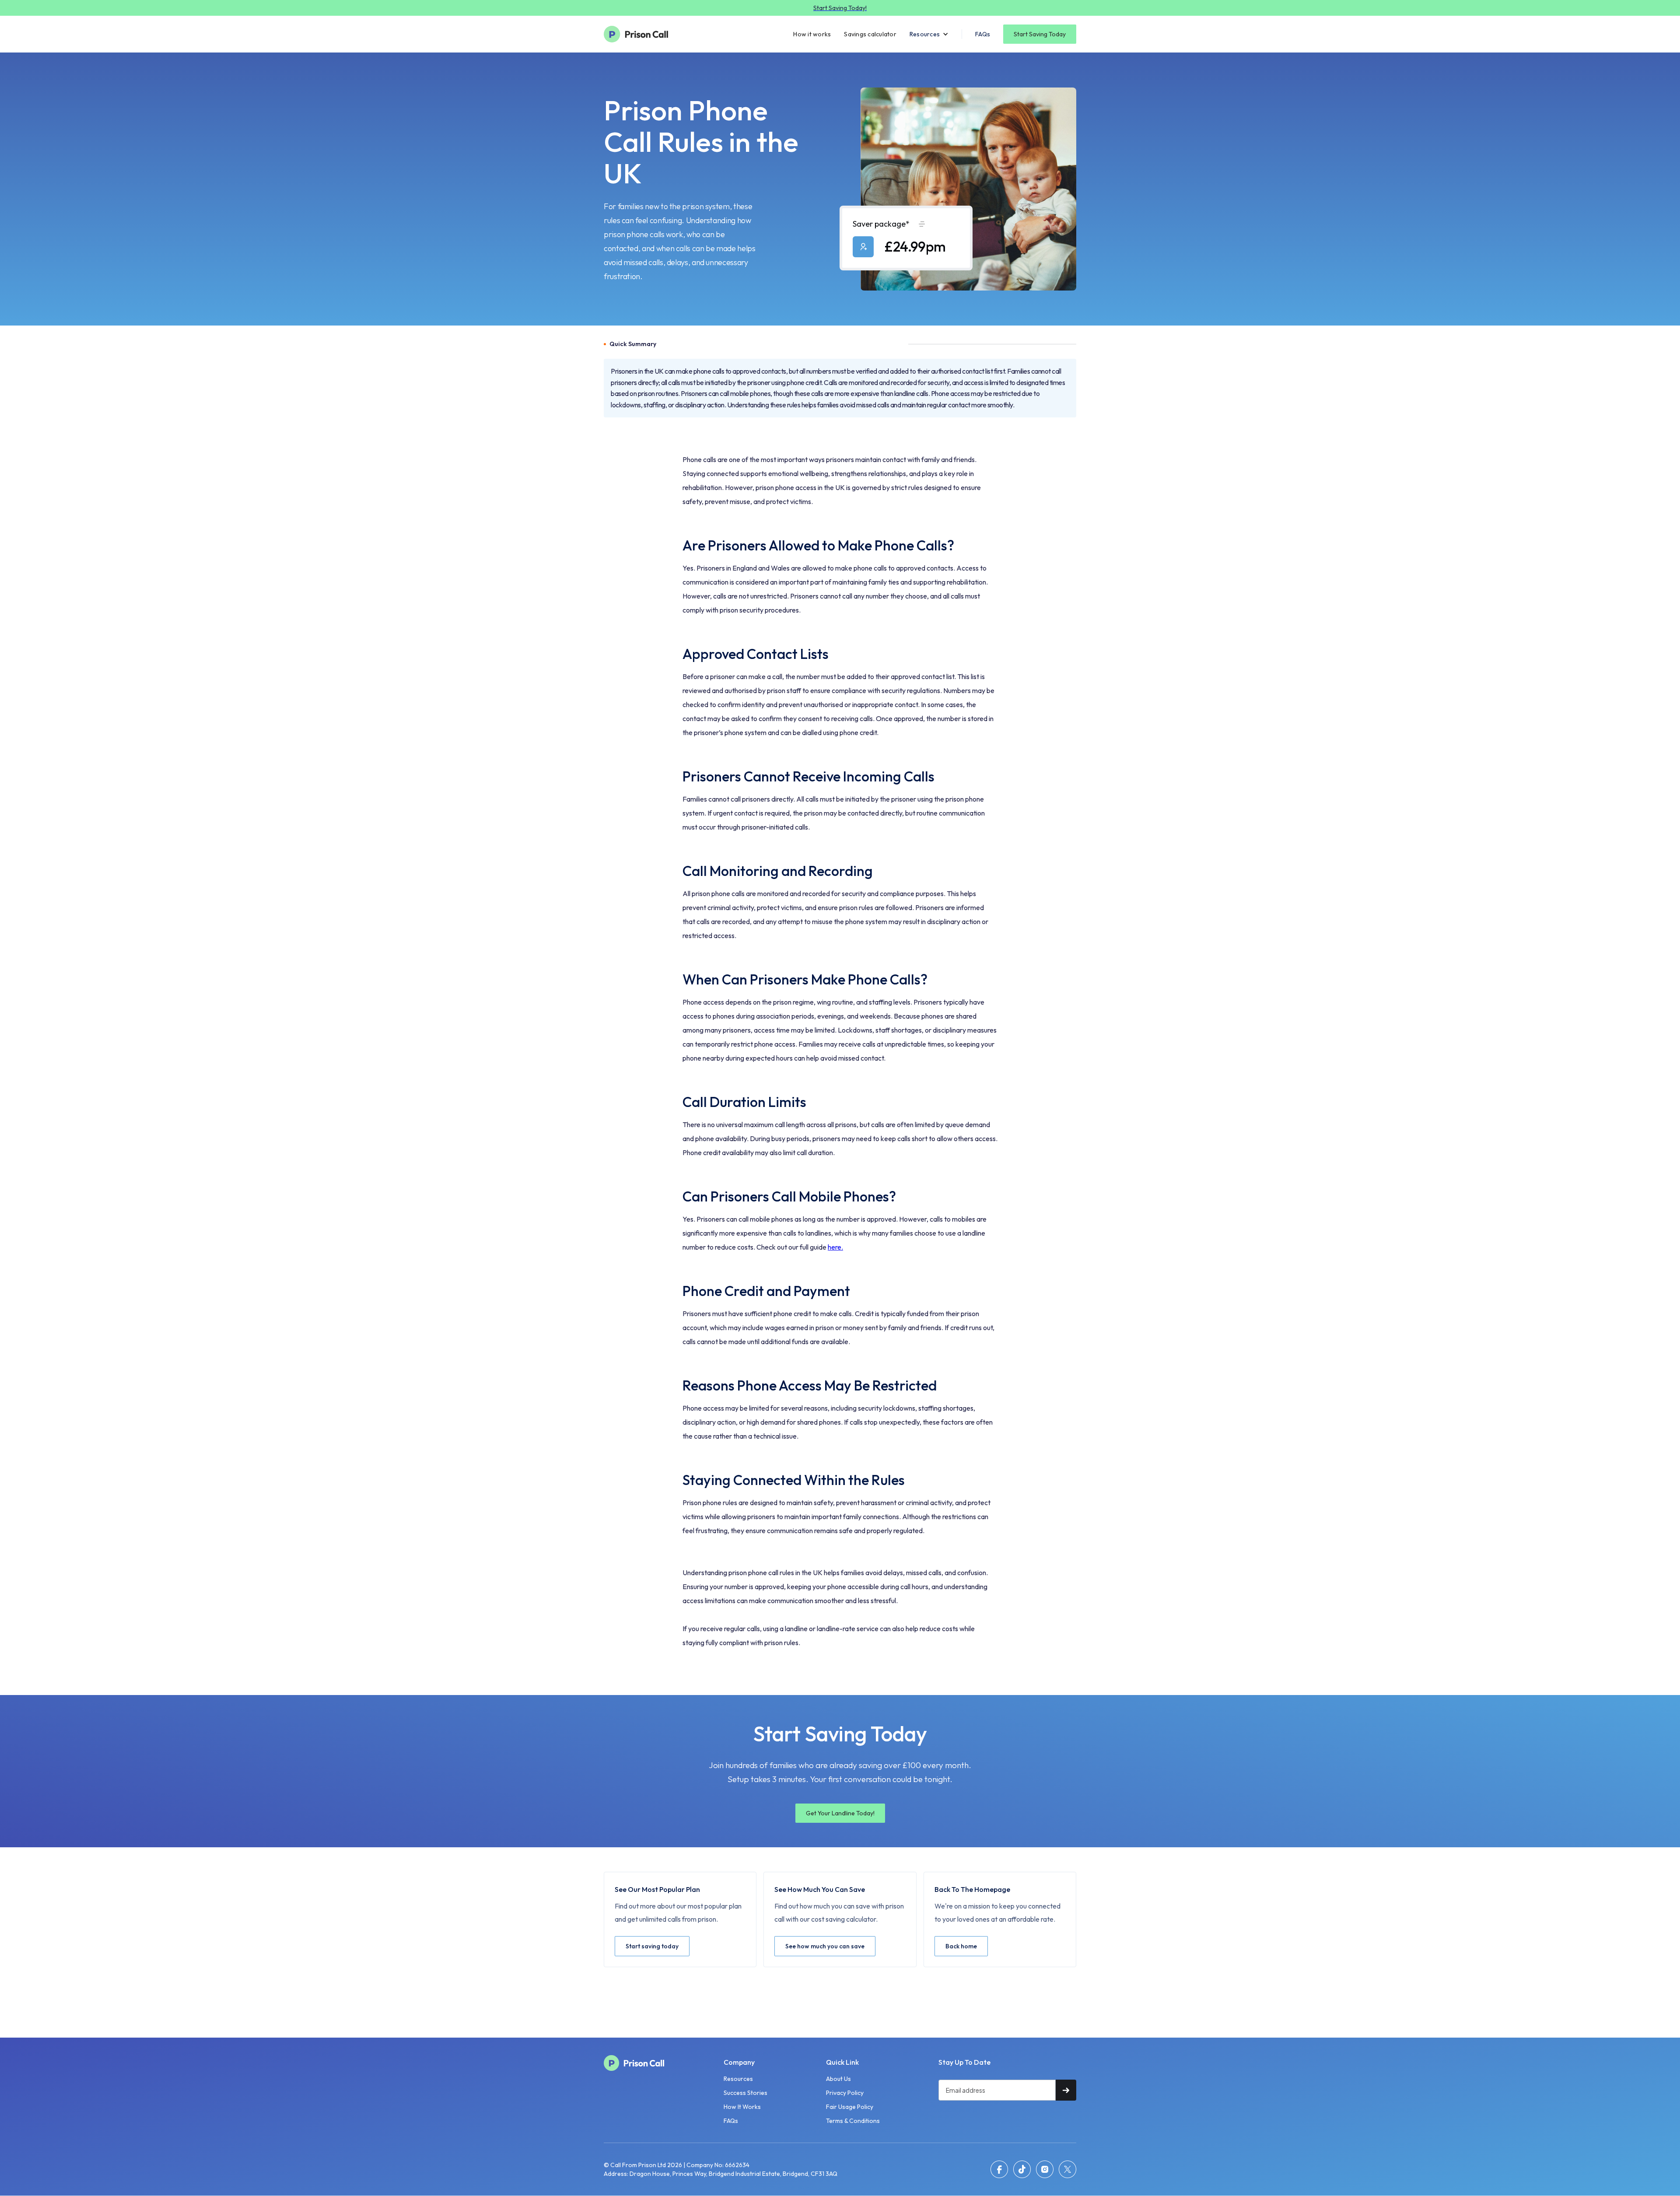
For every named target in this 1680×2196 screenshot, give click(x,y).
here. (835, 1247)
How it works (812, 34)
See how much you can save (825, 1946)
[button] (929, 34)
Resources (738, 2079)
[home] (641, 34)
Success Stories (745, 2093)
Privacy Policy (845, 2093)
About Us (838, 2079)
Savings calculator (870, 34)
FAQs (983, 34)
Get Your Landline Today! (840, 1813)
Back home (961, 1946)
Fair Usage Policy (850, 2107)
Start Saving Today (1040, 34)
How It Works (742, 2107)
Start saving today (652, 1946)
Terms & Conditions (853, 2121)
